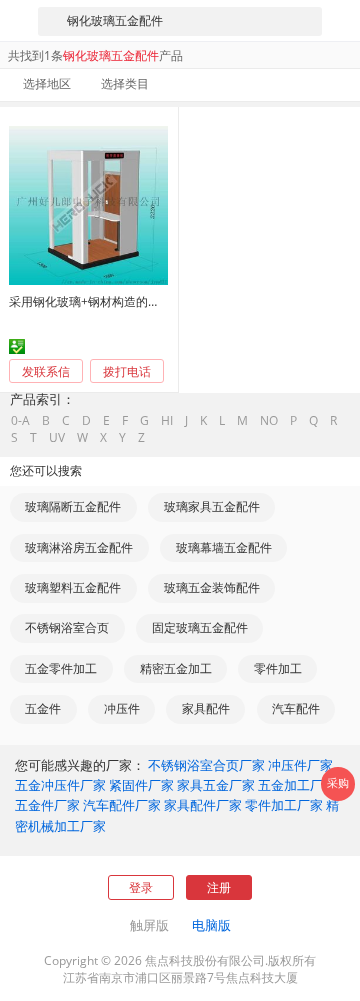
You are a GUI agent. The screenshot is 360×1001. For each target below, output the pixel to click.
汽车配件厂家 (122, 805)
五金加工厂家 (297, 785)
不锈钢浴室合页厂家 (206, 765)
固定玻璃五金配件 (200, 627)
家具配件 (206, 708)
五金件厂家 (47, 805)
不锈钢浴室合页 (67, 627)
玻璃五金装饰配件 (212, 587)
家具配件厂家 (203, 805)
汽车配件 (296, 708)
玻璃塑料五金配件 (73, 587)
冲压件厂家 (300, 765)
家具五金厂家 (216, 785)
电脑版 (211, 925)
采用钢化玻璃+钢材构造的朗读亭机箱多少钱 (126, 301)
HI (167, 421)
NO (269, 421)
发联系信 (46, 371)
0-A (20, 421)
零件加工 (278, 668)
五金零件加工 (61, 668)
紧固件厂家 (141, 785)
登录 (141, 887)
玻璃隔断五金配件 (73, 506)
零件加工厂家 (284, 805)
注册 (219, 887)
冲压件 (122, 708)
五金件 (43, 708)
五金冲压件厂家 (60, 785)
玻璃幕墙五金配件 (224, 547)
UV (57, 438)
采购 (338, 783)
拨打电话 (127, 372)
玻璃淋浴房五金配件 (79, 547)
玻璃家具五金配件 (212, 506)
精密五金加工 (176, 668)
